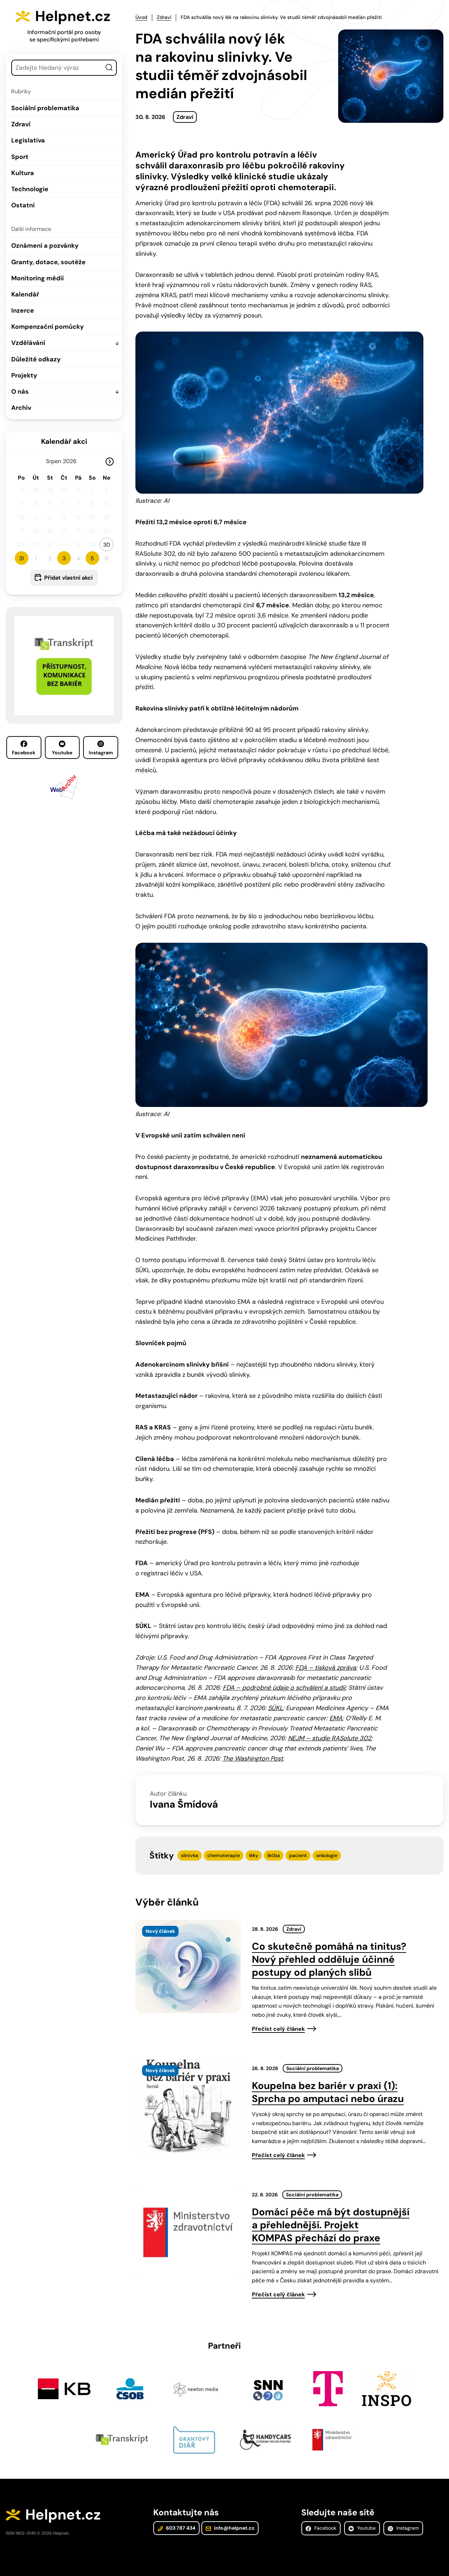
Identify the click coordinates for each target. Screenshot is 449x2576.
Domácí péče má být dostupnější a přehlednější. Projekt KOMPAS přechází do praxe (331, 2225)
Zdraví (21, 124)
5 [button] (92, 558)
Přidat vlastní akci (68, 578)
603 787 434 (180, 2528)
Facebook (24, 753)
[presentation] (188, 1967)
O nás (20, 392)
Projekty (24, 375)
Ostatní (23, 205)
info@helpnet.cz (234, 2528)
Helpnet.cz (73, 16)
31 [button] (21, 558)
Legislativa (28, 140)
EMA (336, 1718)
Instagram (101, 753)
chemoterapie (224, 1855)
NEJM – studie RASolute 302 (330, 1738)
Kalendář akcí (64, 441)
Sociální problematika (45, 108)
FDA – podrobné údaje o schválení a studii (284, 1688)
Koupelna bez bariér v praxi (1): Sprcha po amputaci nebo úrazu (328, 2092)
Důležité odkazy (36, 359)
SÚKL (275, 1708)
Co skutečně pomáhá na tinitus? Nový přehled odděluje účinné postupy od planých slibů (329, 1959)
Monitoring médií (38, 278)
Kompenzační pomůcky (48, 327)
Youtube (62, 753)
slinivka (190, 1855)
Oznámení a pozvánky (45, 246)
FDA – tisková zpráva (326, 1668)
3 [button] (64, 558)
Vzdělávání (28, 343)
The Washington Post (253, 1759)
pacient (298, 1855)
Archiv (21, 408)
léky (254, 1855)
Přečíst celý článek (278, 2029)
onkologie (327, 1855)
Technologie (30, 189)
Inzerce (23, 311)
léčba (274, 1855)
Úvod (141, 17)
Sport (20, 157)
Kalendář (25, 294)
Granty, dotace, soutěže (48, 262)
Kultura (23, 173)
